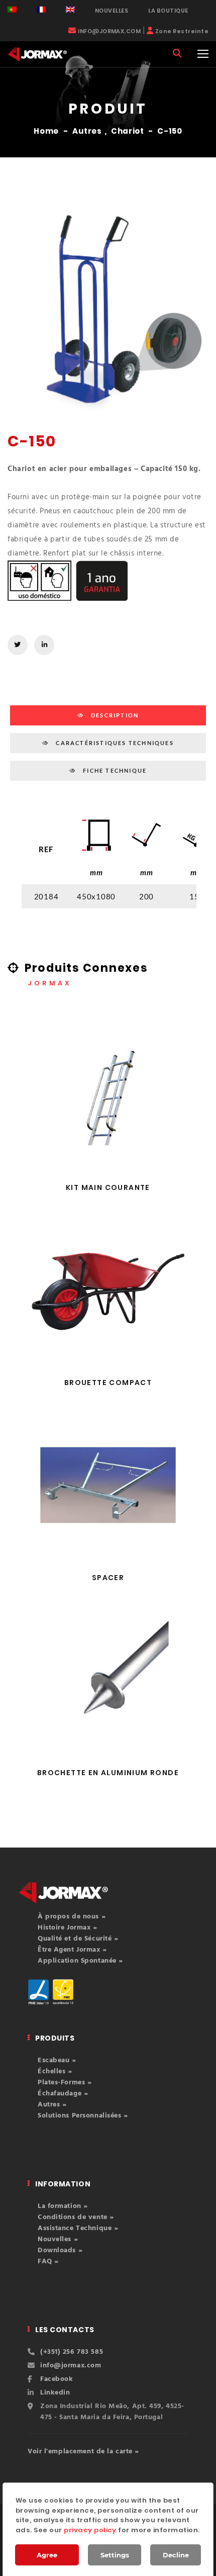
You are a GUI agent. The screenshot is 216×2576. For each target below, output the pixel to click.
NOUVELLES (112, 11)
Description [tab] (114, 715)
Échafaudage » (63, 2094)
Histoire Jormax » (68, 1928)
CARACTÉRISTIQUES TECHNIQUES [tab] (114, 743)
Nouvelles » (58, 2239)
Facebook (57, 2379)
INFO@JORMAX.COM (109, 31)
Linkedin (55, 2393)
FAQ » (48, 2262)
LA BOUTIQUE (168, 11)
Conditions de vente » (76, 2217)
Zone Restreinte (182, 31)
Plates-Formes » (65, 2083)
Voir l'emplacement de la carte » (83, 2452)
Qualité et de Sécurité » (78, 1939)
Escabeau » (57, 2060)
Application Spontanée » (80, 1961)
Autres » (52, 2105)
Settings (115, 2555)
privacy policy (90, 2530)
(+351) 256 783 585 (72, 2352)
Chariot (127, 131)
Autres (87, 131)
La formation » (63, 2206)
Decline (176, 2555)
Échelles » (55, 2072)
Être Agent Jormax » (72, 1950)
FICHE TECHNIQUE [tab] (114, 770)
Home (46, 131)
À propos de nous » (72, 1917)
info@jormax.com (71, 2366)
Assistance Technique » (78, 2228)
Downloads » (60, 2250)
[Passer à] (12, 10)
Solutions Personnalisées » (83, 2116)
